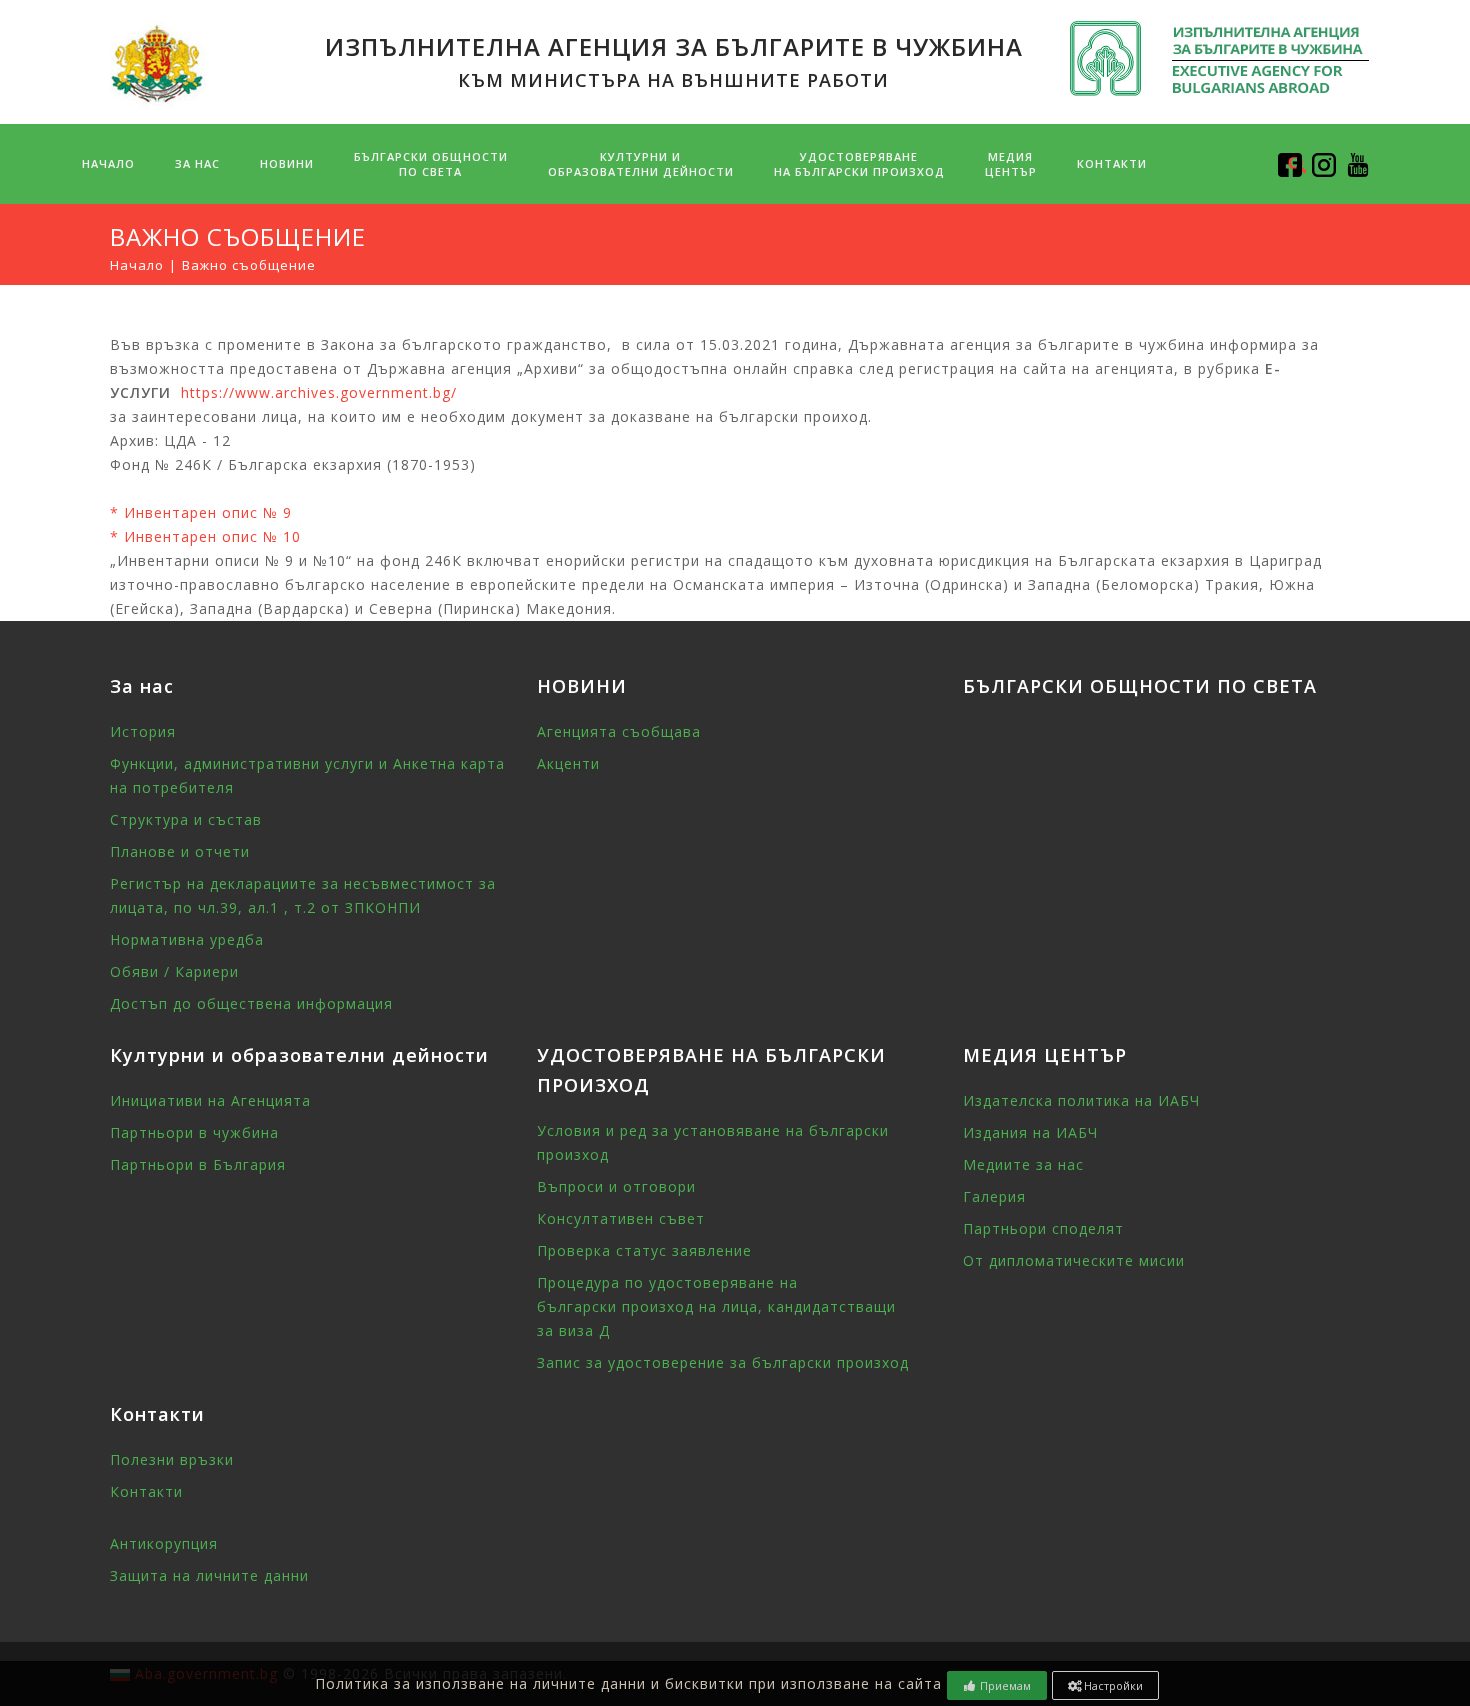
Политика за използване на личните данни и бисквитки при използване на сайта (628, 1683)
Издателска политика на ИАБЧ (1081, 1100)
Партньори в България (198, 1164)
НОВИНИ (287, 163)
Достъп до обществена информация (251, 1003)
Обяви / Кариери (174, 971)
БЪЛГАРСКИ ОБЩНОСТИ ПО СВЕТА (1140, 686)
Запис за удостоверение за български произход (723, 1362)
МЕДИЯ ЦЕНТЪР (1011, 164)
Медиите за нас (1023, 1164)
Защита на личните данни (209, 1575)
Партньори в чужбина (194, 1132)
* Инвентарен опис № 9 (201, 512)
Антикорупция (164, 1543)
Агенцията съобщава (619, 731)
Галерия (994, 1196)
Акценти (568, 763)
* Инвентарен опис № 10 (205, 536)
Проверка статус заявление (644, 1250)
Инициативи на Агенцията (210, 1100)
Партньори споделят (1043, 1228)
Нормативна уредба (187, 939)
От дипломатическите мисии (1074, 1260)
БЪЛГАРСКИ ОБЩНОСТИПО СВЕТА (431, 164)
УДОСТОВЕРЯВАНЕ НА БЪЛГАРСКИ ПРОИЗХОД (859, 164)
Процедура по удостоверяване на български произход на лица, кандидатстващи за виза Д (716, 1306)
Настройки (1112, 1685)
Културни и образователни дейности (641, 164)
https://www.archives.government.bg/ (319, 392)
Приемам (1004, 1685)
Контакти (1112, 163)
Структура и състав (186, 819)
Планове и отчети (180, 851)
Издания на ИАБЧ (1030, 1132)
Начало (108, 163)
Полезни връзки (172, 1459)
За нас (197, 163)
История (143, 731)
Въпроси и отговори (616, 1186)
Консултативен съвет (621, 1218)
